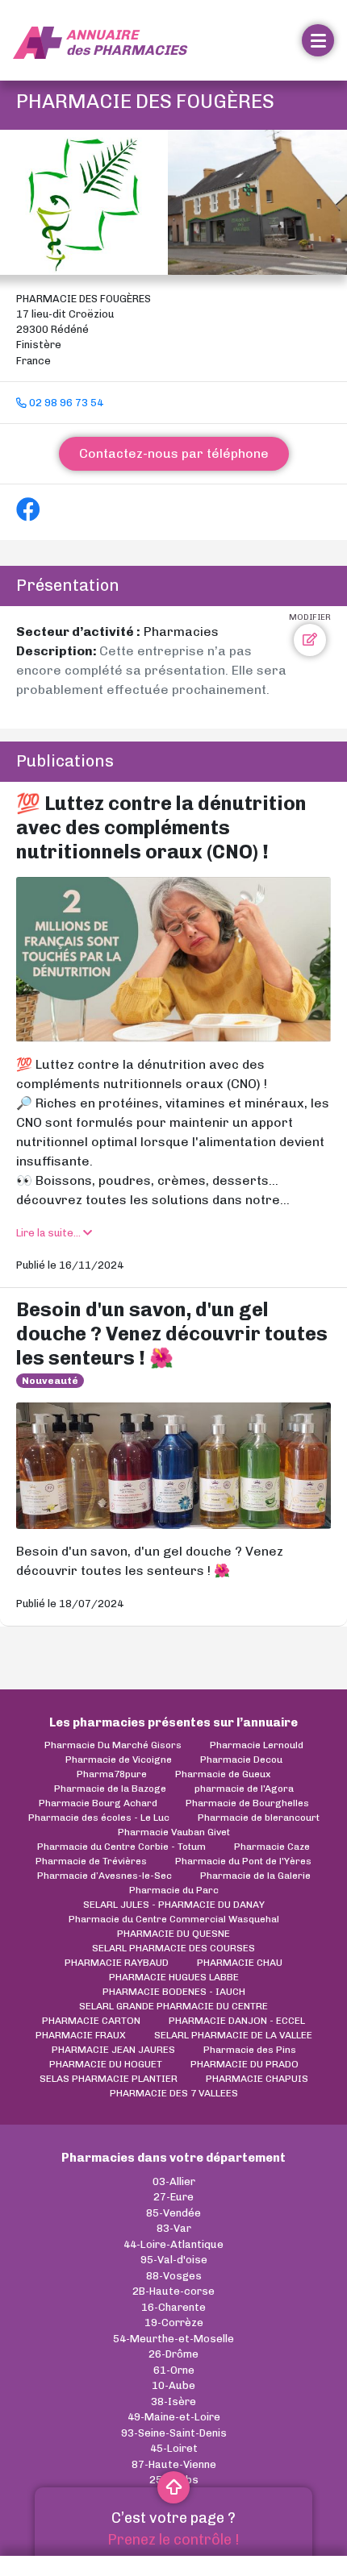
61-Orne (174, 2370)
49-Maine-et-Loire (174, 2417)
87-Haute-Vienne (174, 2464)
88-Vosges (174, 2276)
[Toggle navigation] (318, 40)
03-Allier (174, 2181)
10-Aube (173, 2385)
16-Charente (173, 2307)
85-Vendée (173, 2213)
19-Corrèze (174, 2323)
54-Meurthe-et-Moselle (173, 2339)
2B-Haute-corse (173, 2291)
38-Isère (173, 2401)
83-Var (174, 2228)
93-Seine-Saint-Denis (174, 2433)
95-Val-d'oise (174, 2260)
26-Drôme (173, 2354)
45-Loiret (174, 2448)
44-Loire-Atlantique (173, 2244)
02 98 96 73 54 (65, 403)
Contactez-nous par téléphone (174, 453)
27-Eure (173, 2197)
